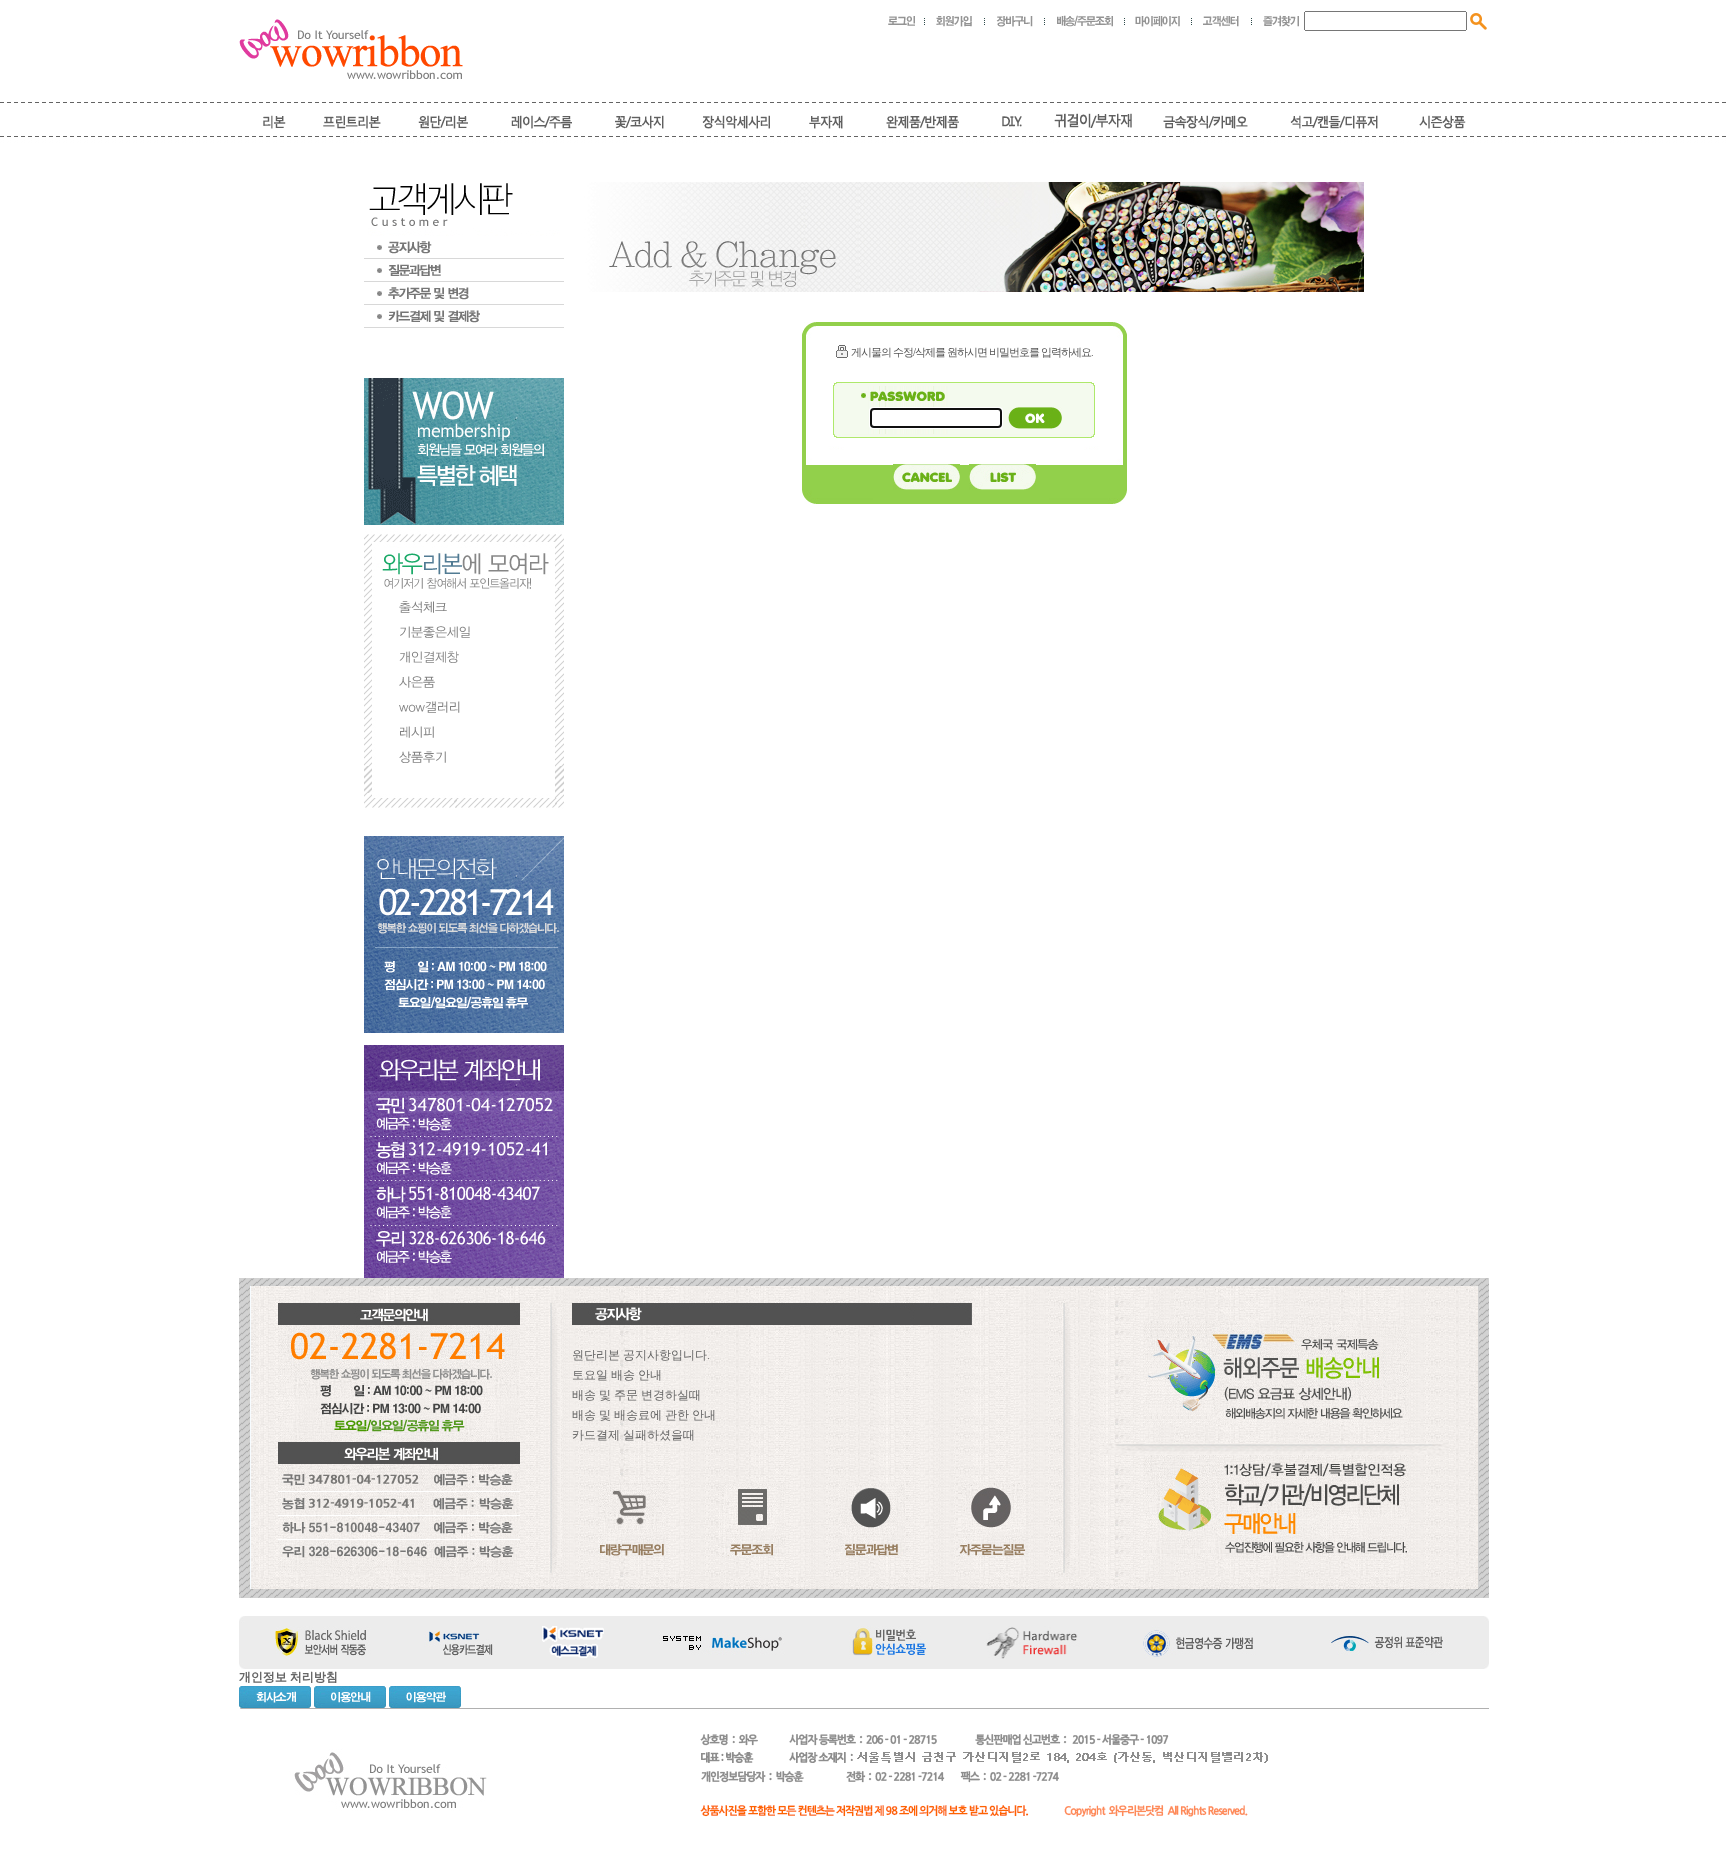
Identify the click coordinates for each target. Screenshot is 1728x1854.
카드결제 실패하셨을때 (633, 1435)
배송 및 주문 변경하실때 (636, 1395)
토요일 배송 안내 (617, 1375)
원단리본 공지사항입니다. (641, 1355)
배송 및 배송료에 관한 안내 (644, 1415)
